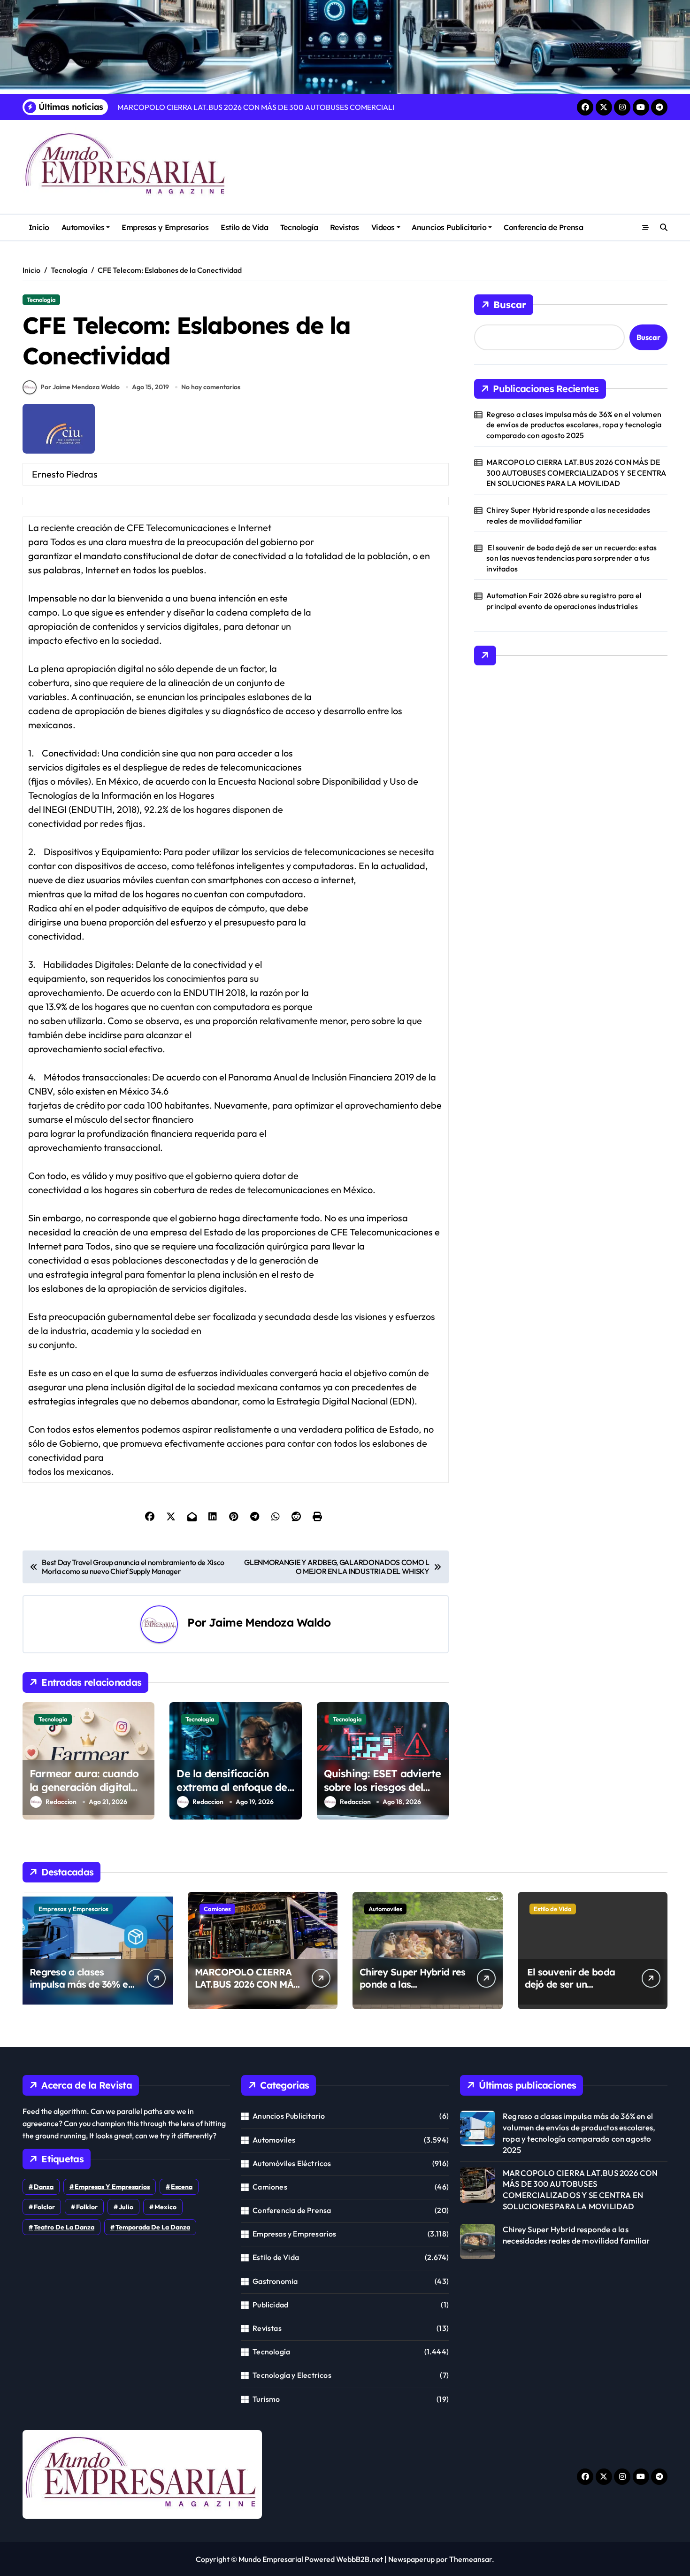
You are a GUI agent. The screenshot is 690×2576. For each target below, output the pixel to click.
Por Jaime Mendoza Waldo (80, 387)
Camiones (217, 1909)
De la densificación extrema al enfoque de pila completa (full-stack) (232, 1794)
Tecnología (299, 227)
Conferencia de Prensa (543, 227)
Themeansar (471, 2559)
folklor (87, 2207)
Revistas (345, 227)
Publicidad (270, 2305)
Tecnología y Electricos (292, 2375)
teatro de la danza (64, 2227)
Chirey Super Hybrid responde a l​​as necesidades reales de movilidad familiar (568, 515)
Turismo (266, 2399)
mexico (165, 2207)
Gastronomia (275, 2281)
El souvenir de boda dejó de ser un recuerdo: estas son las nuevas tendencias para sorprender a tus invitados (571, 558)
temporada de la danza (153, 2227)
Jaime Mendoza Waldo (270, 1622)
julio (126, 2207)
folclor (44, 2207)
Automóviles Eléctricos (292, 2163)
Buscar (510, 305)
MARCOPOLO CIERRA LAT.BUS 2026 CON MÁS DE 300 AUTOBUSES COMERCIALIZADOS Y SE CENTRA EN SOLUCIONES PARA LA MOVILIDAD (576, 473)
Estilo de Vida (244, 227)
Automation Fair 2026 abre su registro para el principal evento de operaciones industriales (564, 601)
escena (182, 2187)
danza (44, 2187)
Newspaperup (411, 2559)
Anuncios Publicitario (449, 227)
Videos (383, 227)
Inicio (39, 227)
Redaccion (61, 1802)
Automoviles (83, 227)
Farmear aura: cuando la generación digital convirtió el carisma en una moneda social (85, 1794)
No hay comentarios (211, 387)
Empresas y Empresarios (165, 227)
